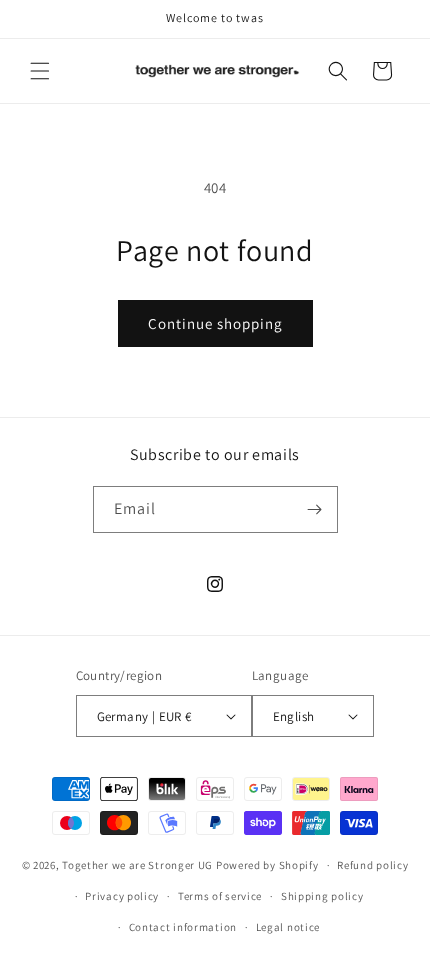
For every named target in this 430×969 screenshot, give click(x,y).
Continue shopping (215, 323)
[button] (40, 71)
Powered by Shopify (267, 865)
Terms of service (220, 896)
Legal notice (288, 927)
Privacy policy (122, 896)
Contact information (183, 927)
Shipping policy (322, 896)
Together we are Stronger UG (137, 865)
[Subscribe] (315, 509)
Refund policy (372, 865)
